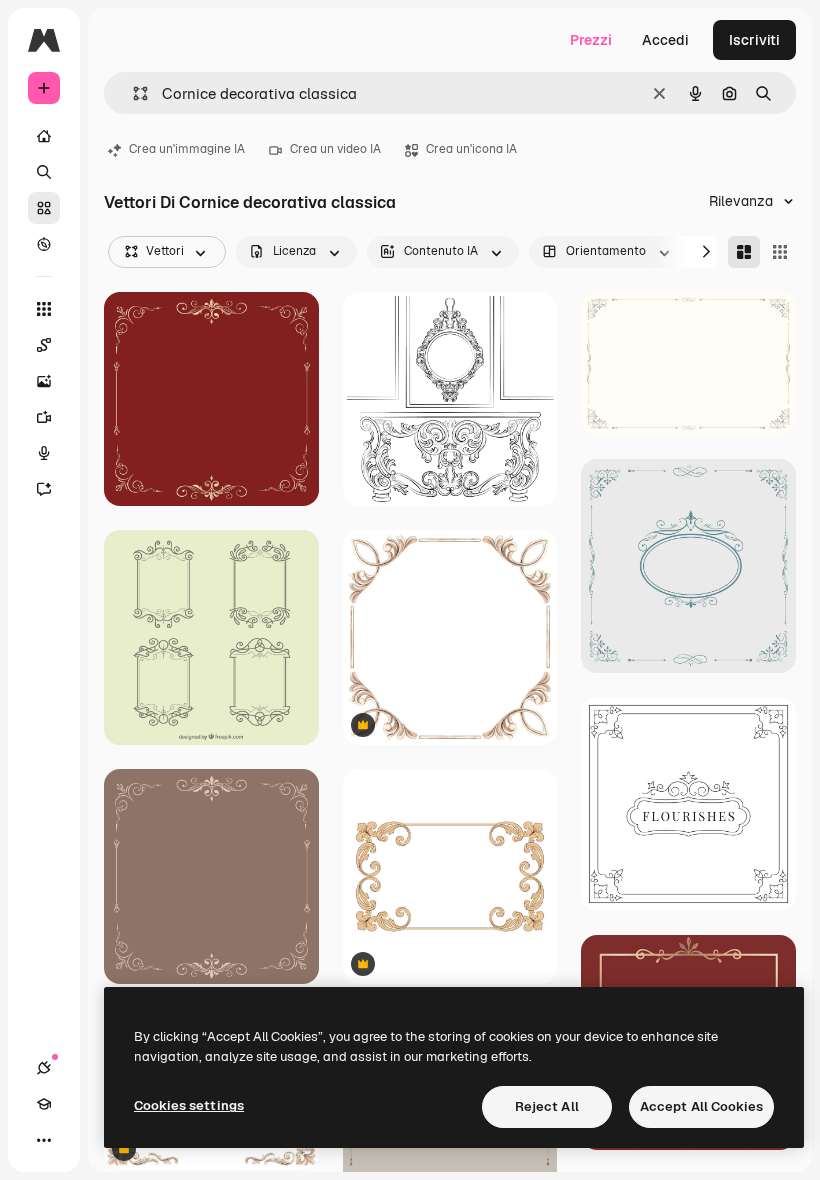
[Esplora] (44, 244)
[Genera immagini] (44, 381)
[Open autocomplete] (132, 93)
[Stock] (44, 208)
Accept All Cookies (701, 1106)
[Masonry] (744, 252)
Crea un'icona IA (471, 149)
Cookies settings (189, 1105)
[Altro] (44, 1140)
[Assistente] (44, 489)
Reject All (547, 1106)
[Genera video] (44, 417)
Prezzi (591, 40)
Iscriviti (754, 40)
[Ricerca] (44, 172)
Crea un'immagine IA (187, 149)
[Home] (44, 136)
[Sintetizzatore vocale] (44, 453)
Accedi (665, 40)
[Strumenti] (44, 309)
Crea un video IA (335, 149)
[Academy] (44, 1104)
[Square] (780, 252)
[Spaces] (44, 345)
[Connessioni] (44, 1068)
